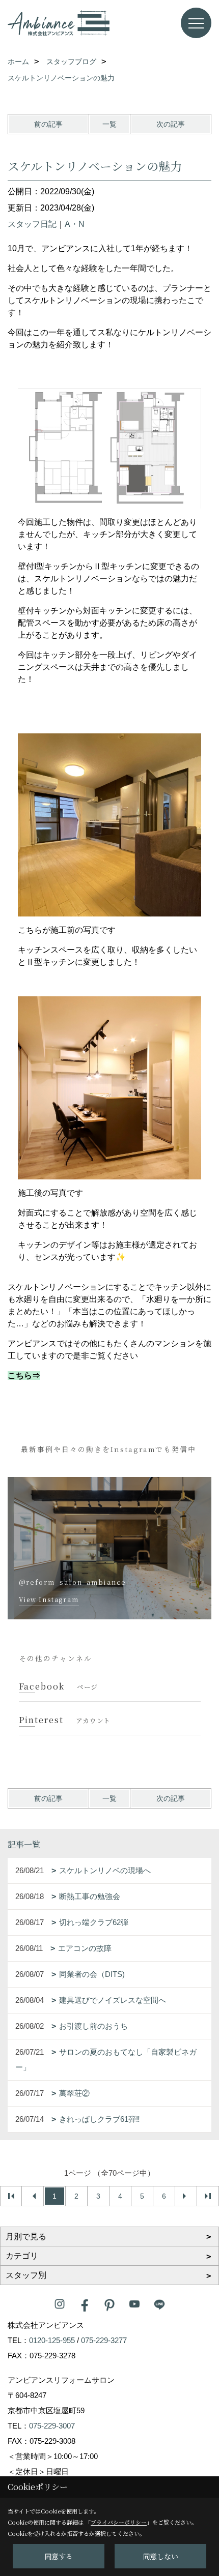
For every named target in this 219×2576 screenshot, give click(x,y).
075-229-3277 (104, 2340)
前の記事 (48, 124)
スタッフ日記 (32, 224)
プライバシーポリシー (119, 2522)
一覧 (109, 124)
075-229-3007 (52, 2426)
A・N (75, 224)
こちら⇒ (24, 1375)
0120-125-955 (52, 2340)
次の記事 (171, 124)
